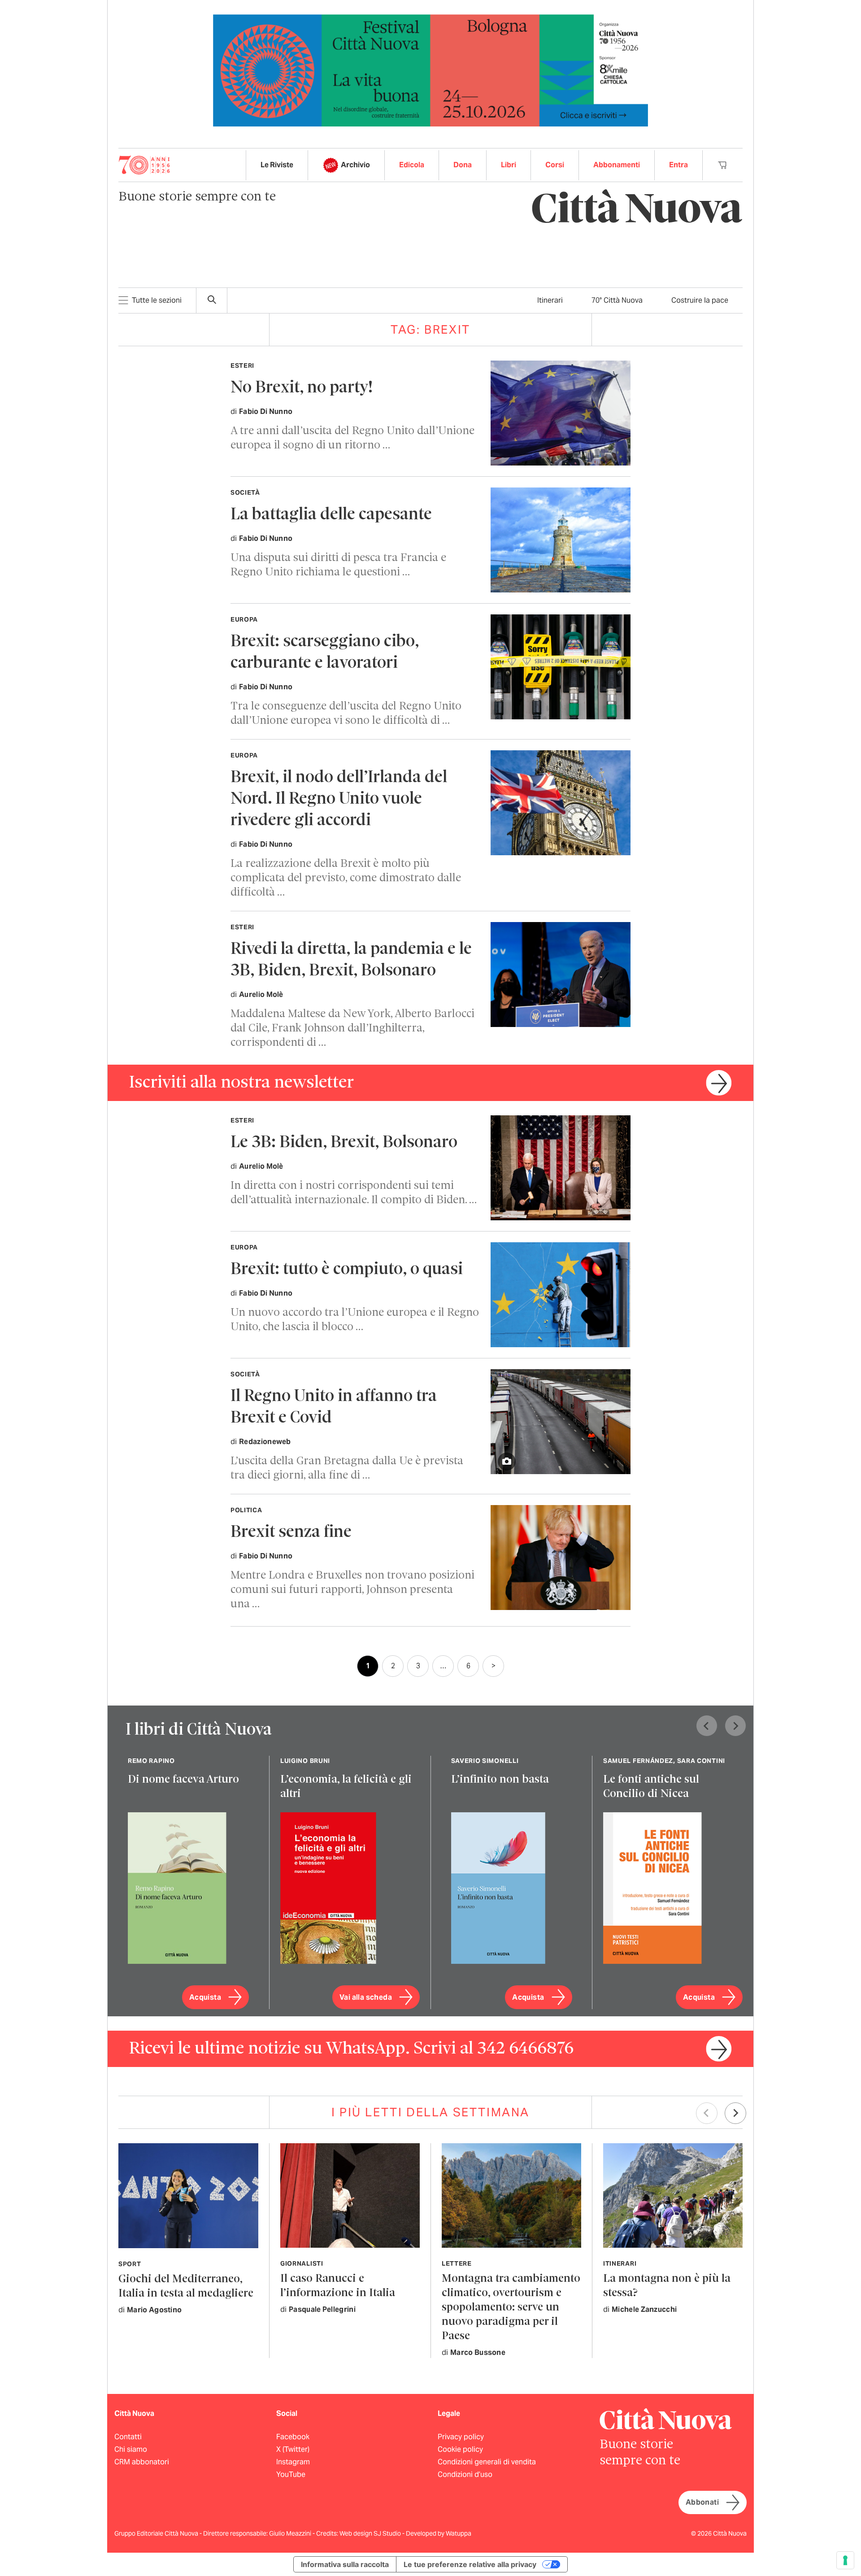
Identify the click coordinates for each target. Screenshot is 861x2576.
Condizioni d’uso (465, 2474)
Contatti (128, 2437)
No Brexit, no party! (302, 388)
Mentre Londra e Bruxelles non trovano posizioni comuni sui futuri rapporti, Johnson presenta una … (352, 1590)
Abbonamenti (617, 165)
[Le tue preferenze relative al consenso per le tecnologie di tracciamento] (845, 2560)
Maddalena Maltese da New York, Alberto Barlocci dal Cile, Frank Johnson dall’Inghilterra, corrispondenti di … (352, 1029)
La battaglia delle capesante (331, 515)
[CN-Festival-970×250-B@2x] (430, 70)
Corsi (555, 165)
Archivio (355, 165)
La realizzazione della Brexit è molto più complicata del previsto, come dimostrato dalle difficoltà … (346, 878)
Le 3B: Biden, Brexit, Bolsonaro (344, 1143)
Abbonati (702, 2502)
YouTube (291, 2474)
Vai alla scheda (366, 1997)
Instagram (293, 2462)
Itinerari (550, 300)
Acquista (205, 1997)
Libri (509, 165)
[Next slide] (735, 1726)
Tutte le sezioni (157, 300)
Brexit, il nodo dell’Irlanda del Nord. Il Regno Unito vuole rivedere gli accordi (339, 799)
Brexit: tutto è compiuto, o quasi (347, 1270)
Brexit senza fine (291, 1533)
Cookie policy (460, 2449)
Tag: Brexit (430, 329)
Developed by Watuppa (439, 2533)
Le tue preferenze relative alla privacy (470, 2564)
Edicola (412, 165)
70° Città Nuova (617, 300)
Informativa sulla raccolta (345, 2564)
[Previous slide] (707, 1726)
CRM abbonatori (142, 2462)
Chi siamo (131, 2449)
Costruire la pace (700, 300)
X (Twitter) (293, 2449)
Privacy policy (461, 2437)
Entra (678, 165)
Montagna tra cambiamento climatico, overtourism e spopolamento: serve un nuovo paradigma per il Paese (511, 2308)
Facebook (293, 2437)
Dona (463, 165)
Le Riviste (277, 165)
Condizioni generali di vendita (487, 2462)
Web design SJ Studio (371, 2533)
